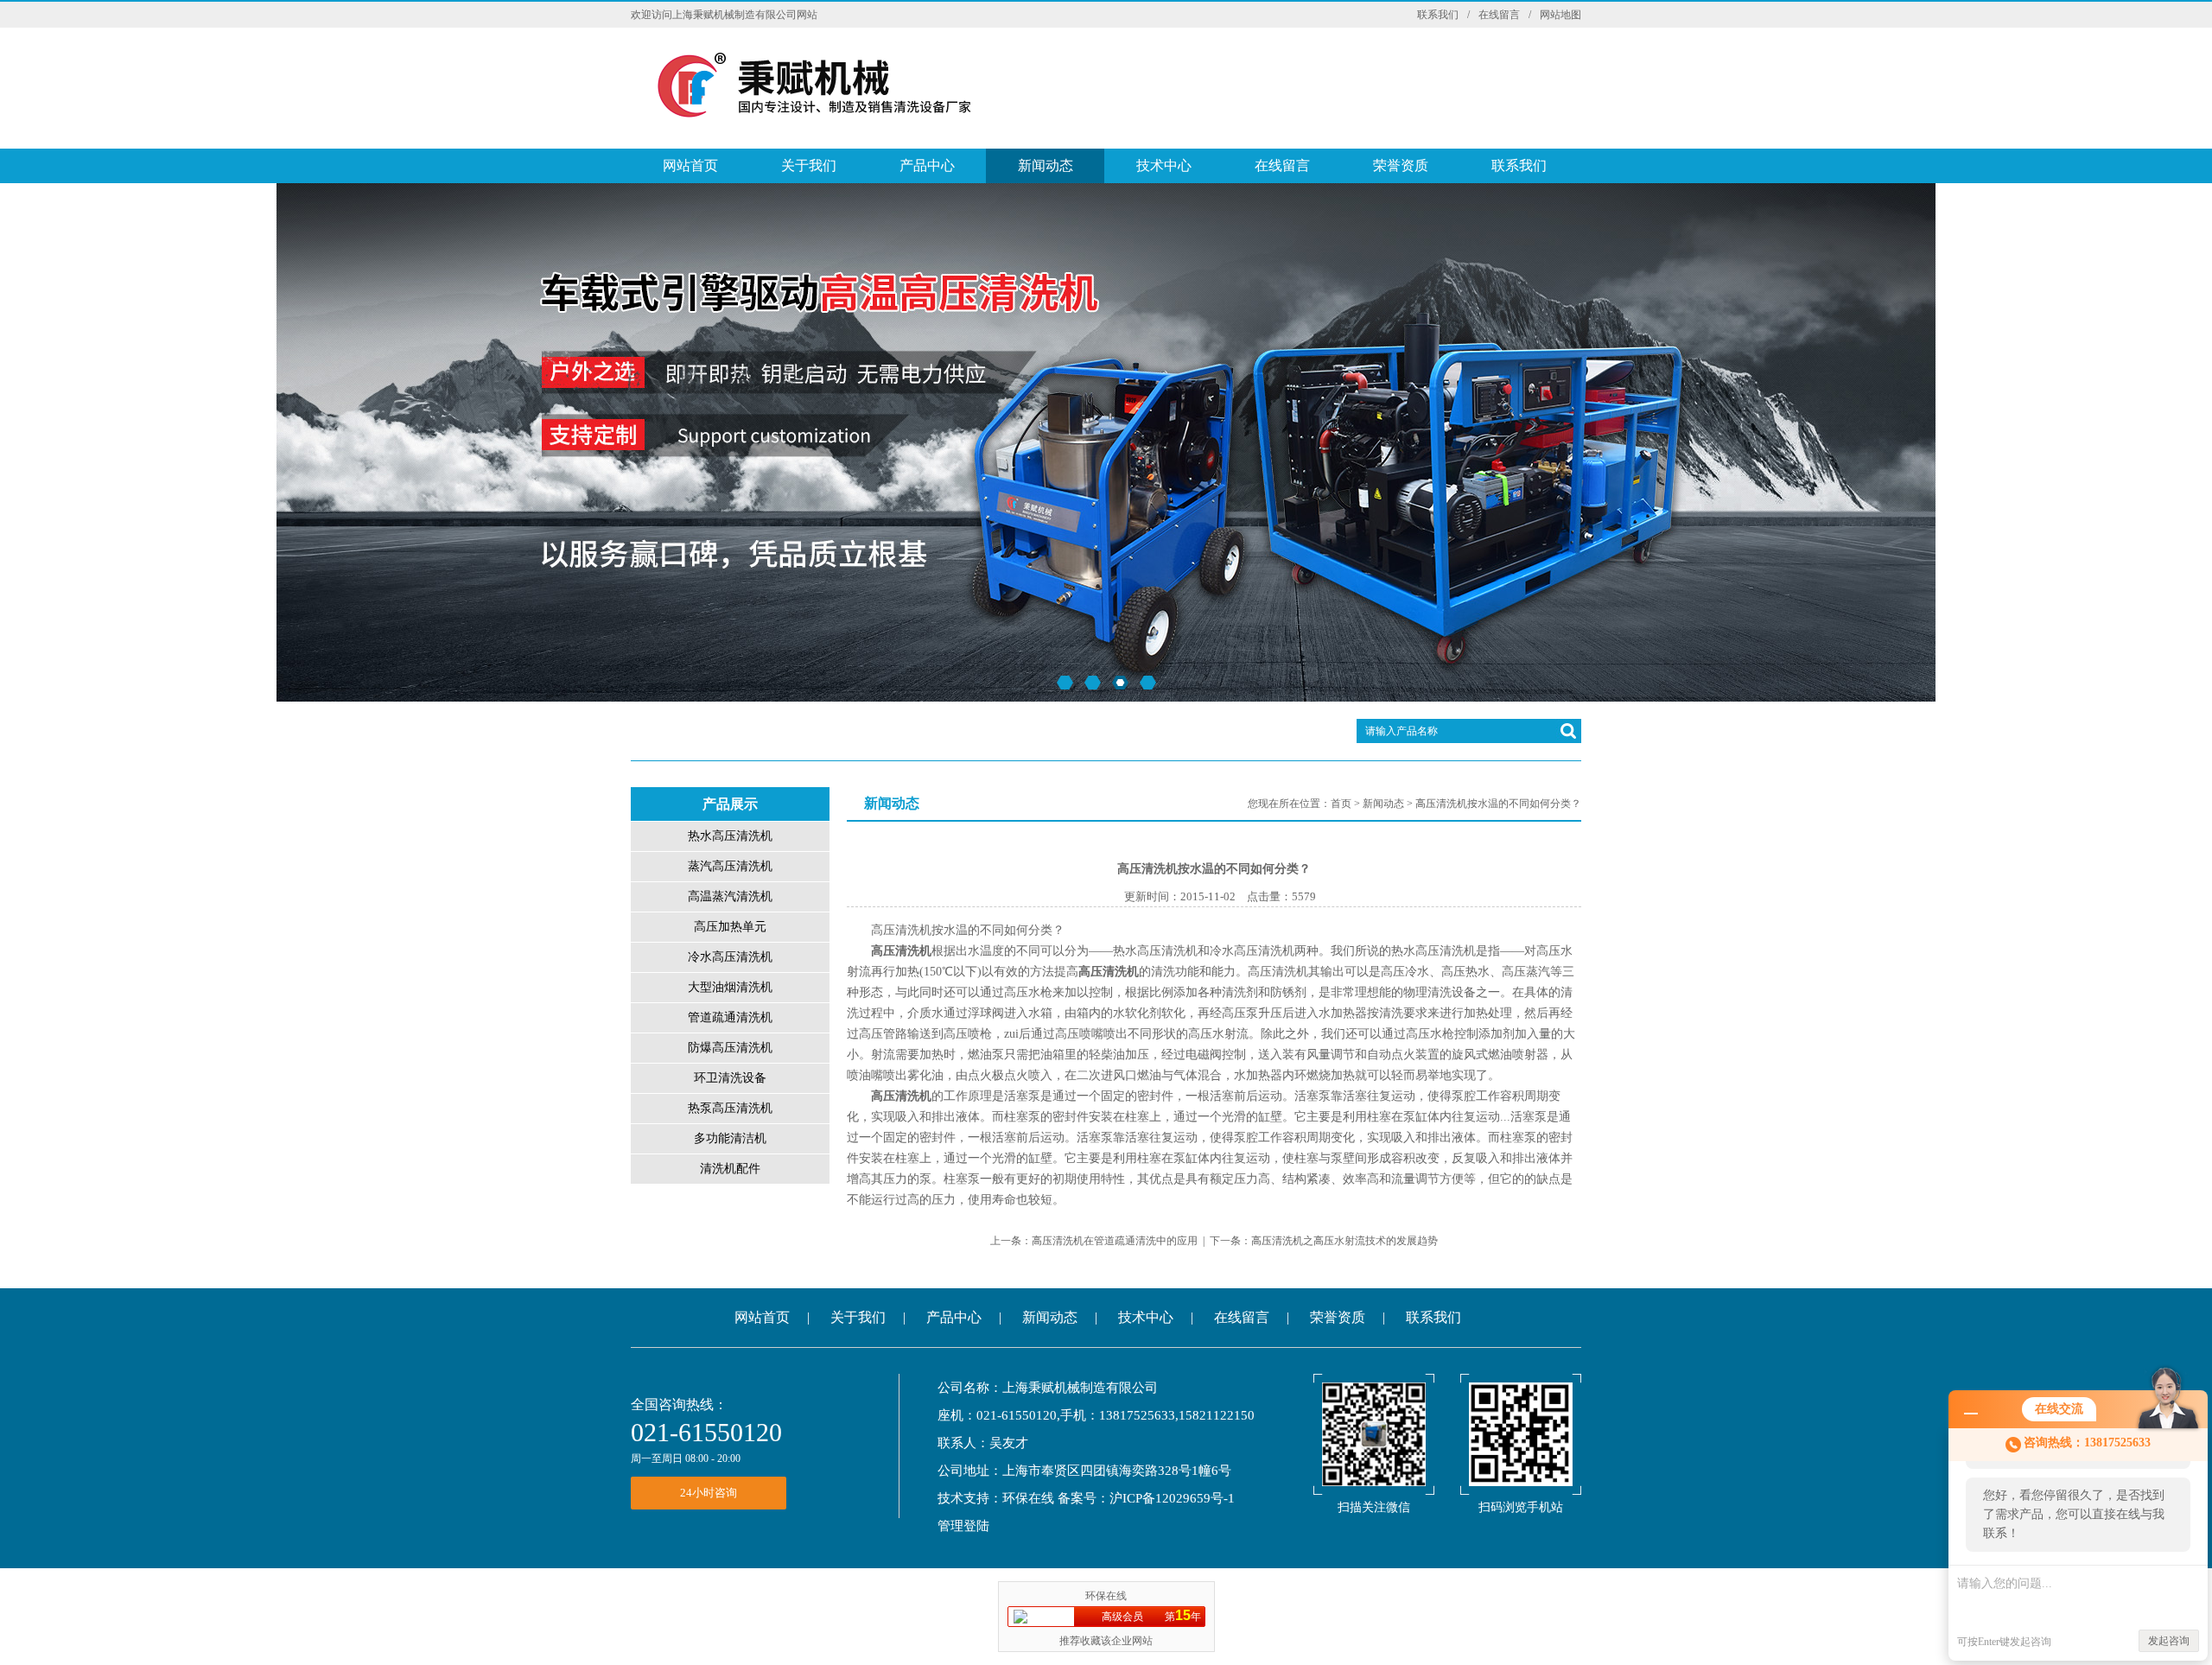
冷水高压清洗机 (730, 957)
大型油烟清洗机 (730, 987)
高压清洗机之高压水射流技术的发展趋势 (1344, 1241)
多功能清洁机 (730, 1138)
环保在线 (1028, 1498)
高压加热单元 (730, 927)
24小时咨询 (709, 1493)
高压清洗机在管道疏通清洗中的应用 (1115, 1241)
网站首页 (690, 165)
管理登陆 (963, 1526)
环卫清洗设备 (730, 1078)
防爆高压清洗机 (730, 1048)
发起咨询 (2169, 1641)
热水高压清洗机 (730, 836)
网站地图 (1560, 15)
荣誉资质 (1401, 165)
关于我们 (809, 165)
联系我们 (1438, 15)
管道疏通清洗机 (730, 1017)
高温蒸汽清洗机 (730, 896)
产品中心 (927, 165)
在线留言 (1499, 15)
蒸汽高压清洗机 (730, 866)
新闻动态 (1046, 165)
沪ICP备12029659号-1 (1172, 1498)
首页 (1341, 804)
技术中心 (1164, 165)
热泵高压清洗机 (730, 1108)
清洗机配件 (730, 1169)
